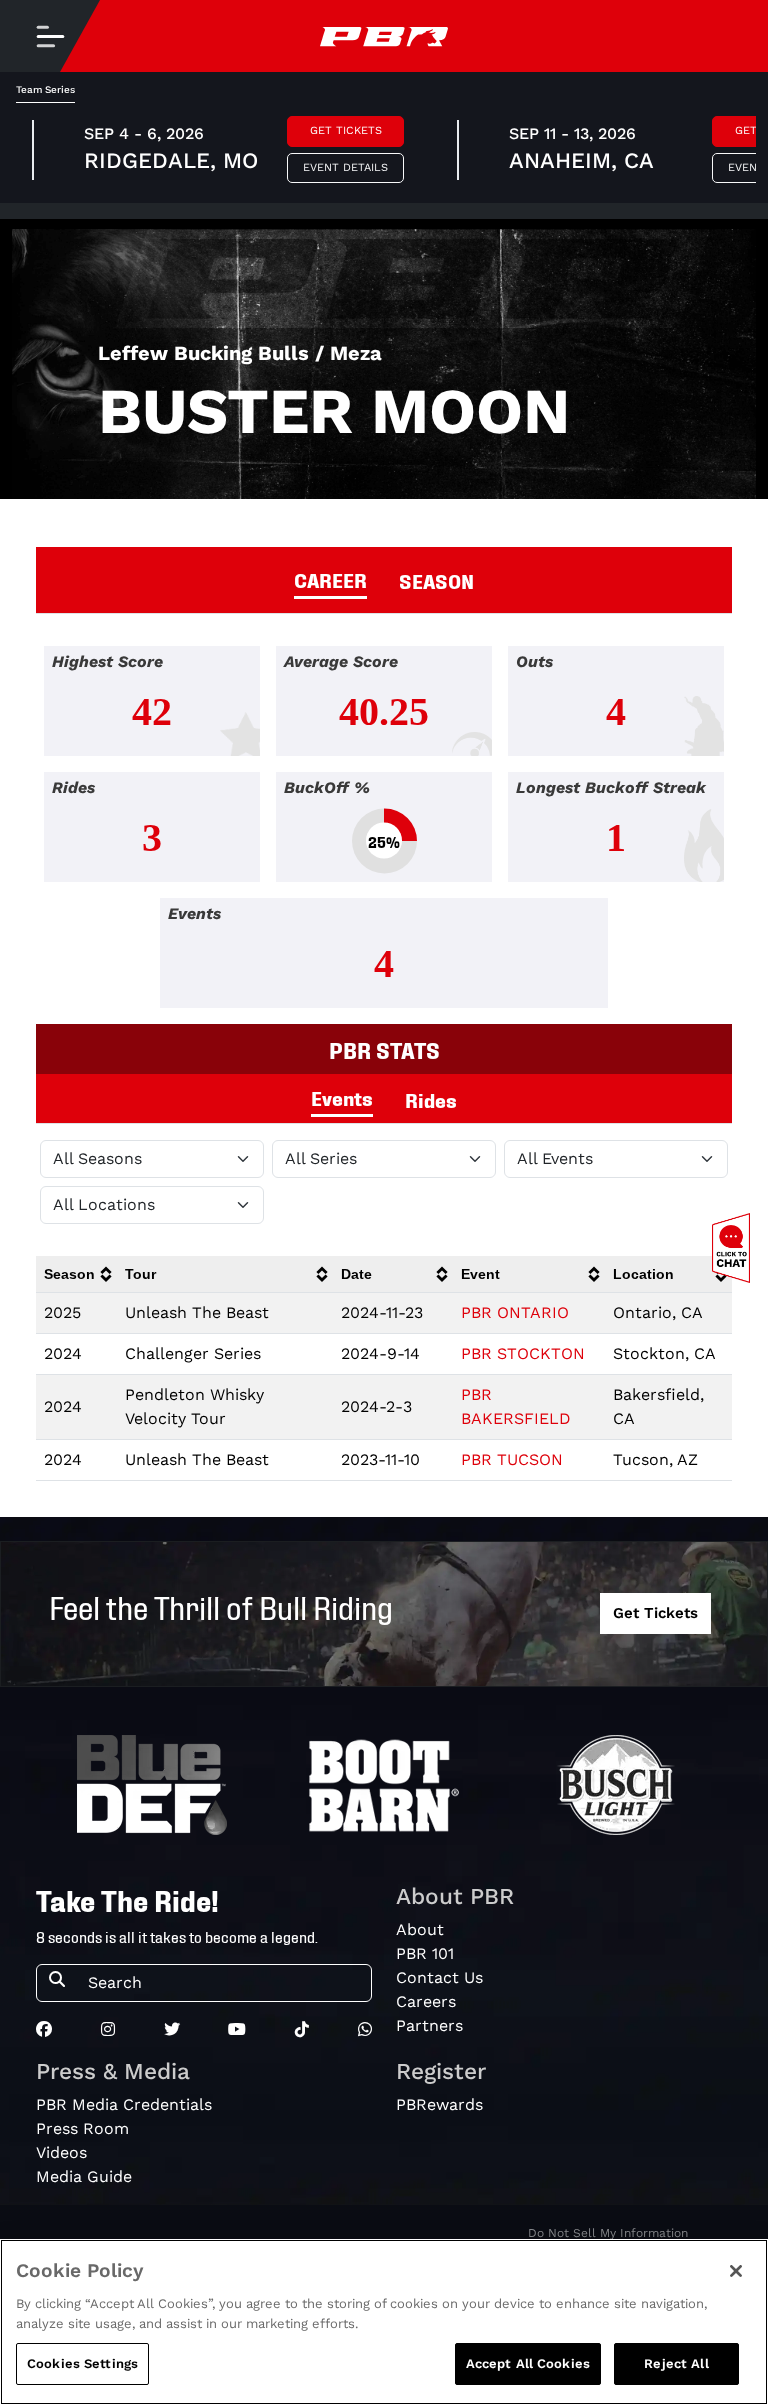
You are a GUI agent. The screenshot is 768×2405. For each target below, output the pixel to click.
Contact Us (439, 1977)
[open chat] (735, 1248)
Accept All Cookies (528, 2363)
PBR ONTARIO (515, 1312)
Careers (426, 2001)
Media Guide (84, 2176)
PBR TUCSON (512, 1459)
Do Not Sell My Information (608, 2233)
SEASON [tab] (436, 580)
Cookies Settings (82, 2363)
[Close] (736, 2271)
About (420, 1929)
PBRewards (439, 2104)
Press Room (82, 2128)
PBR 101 (425, 1953)
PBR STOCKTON (523, 1353)
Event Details (345, 167)
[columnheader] (76, 1274)
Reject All (676, 2363)
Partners (429, 2025)
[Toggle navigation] (50, 36)
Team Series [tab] (45, 89)
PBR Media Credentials (124, 2104)
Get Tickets (346, 130)
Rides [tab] (431, 1099)
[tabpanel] (384, 835)
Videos (61, 2152)
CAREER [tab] (330, 579)
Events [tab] (342, 1097)
